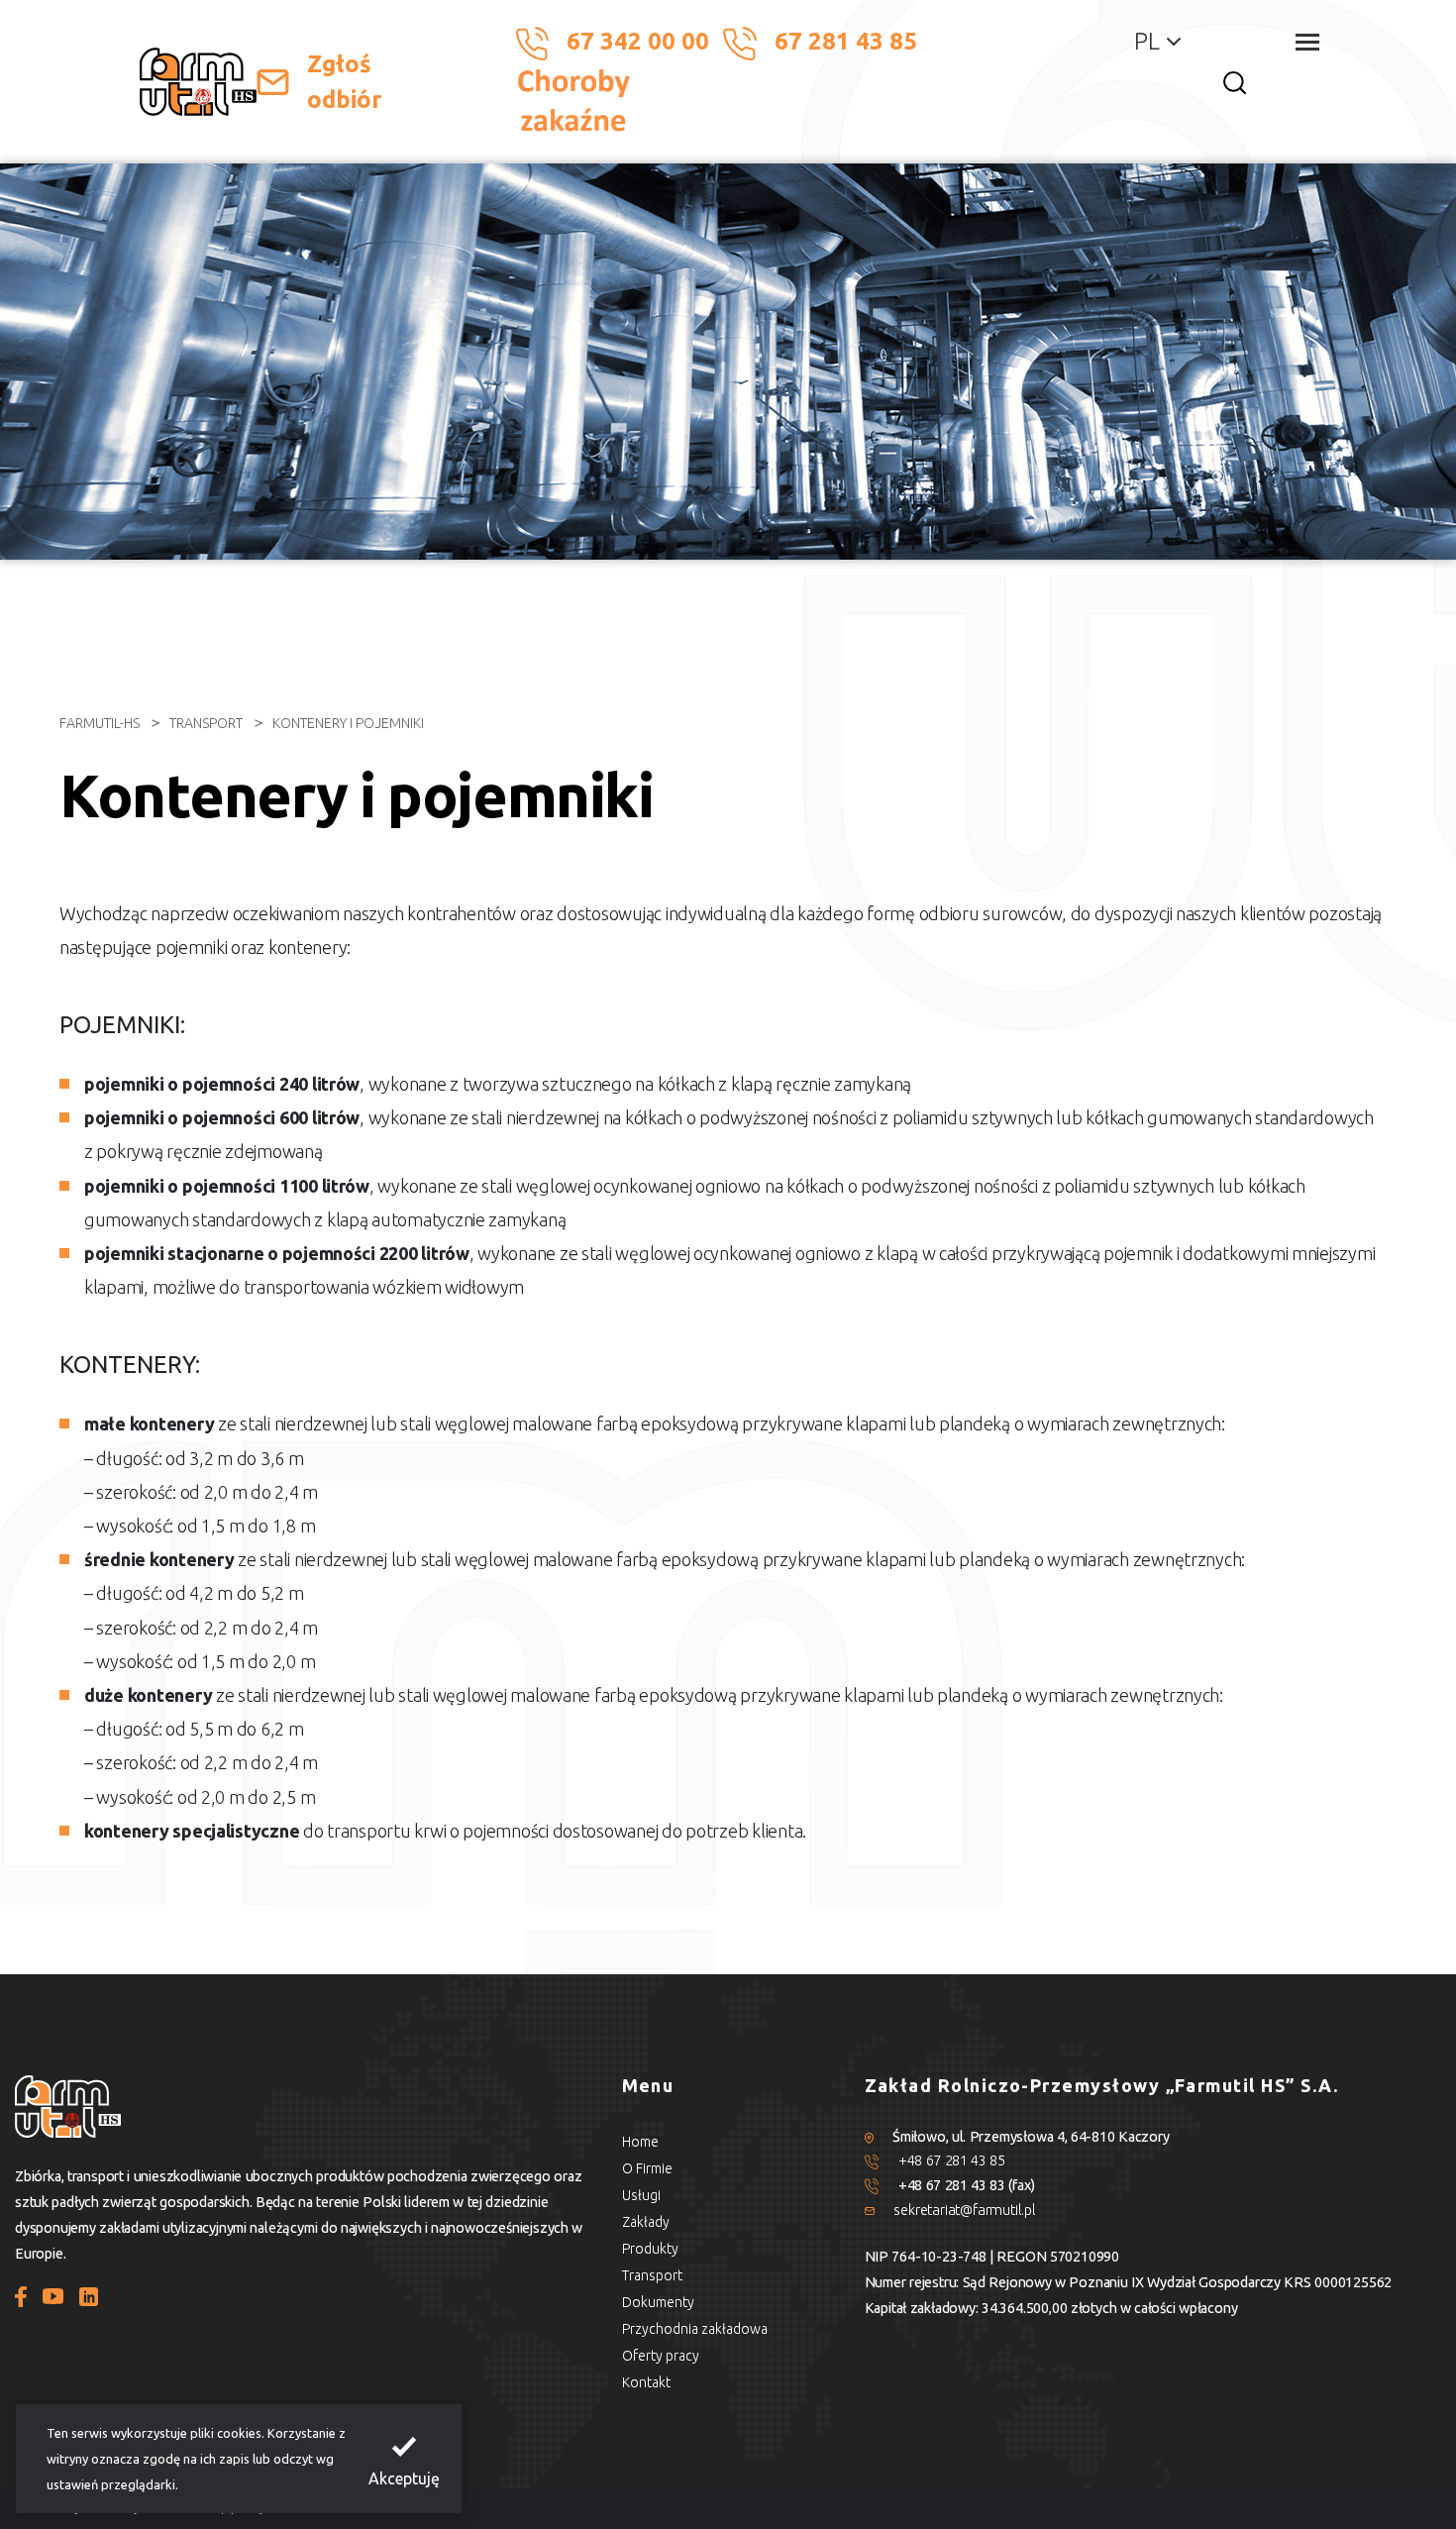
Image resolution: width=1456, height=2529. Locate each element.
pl (1147, 41)
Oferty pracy (661, 2356)
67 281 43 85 (845, 41)
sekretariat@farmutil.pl (964, 2210)
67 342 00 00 (638, 41)
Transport (206, 723)
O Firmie (647, 2168)
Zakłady (646, 2222)
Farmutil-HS (100, 723)
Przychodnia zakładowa (695, 2329)
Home (640, 2142)
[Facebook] (21, 2295)
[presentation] (404, 2459)
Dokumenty (658, 2302)
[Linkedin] (88, 2295)
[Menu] (1307, 42)
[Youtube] (53, 2295)
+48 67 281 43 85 (952, 2160)
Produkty (650, 2249)
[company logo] (198, 82)
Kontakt (646, 2382)
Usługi (641, 2195)
